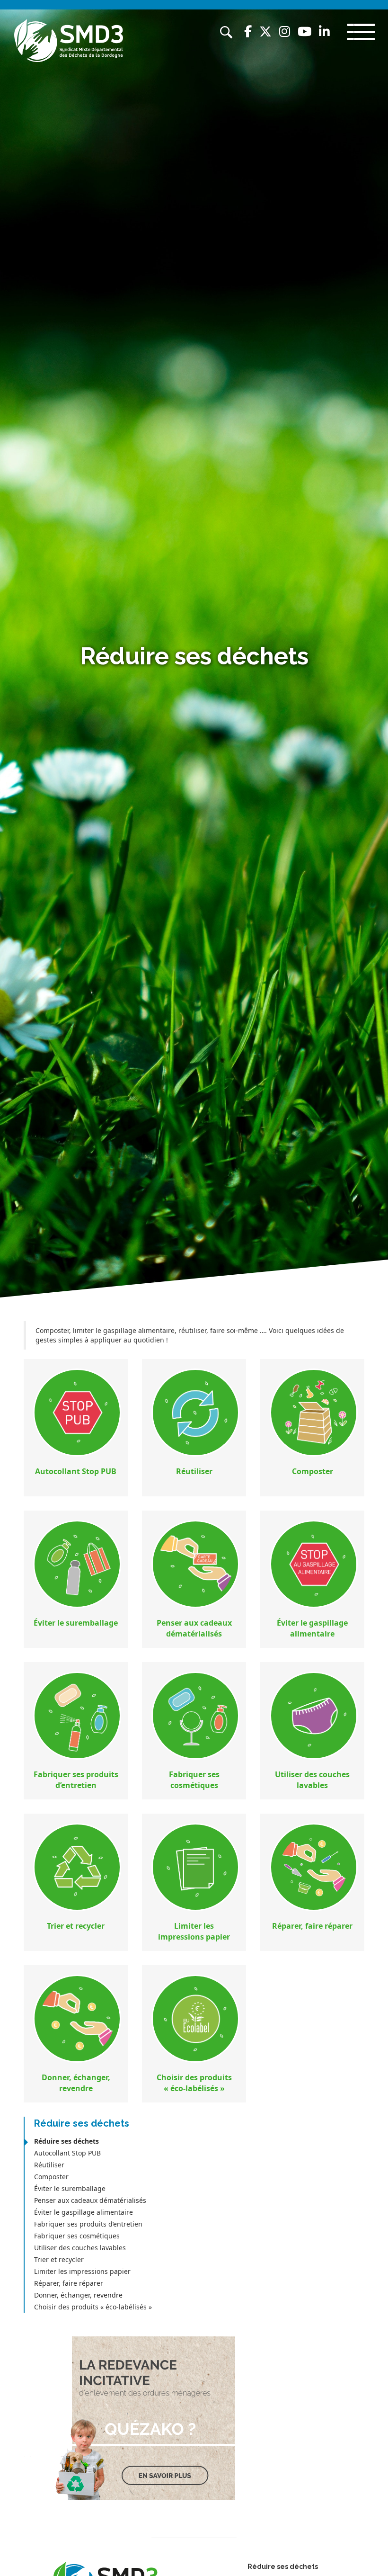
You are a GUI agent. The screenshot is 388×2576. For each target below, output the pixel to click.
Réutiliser (49, 2165)
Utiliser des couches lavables (80, 2248)
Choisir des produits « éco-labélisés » (93, 2307)
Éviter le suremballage (70, 2188)
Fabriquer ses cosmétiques (77, 2236)
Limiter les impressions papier (82, 2271)
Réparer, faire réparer (69, 2283)
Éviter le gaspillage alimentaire (84, 2212)
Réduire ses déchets (66, 2141)
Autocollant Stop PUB (67, 2153)
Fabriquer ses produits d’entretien (88, 2224)
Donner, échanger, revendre (78, 2295)
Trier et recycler (59, 2259)
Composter (51, 2177)
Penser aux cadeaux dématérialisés (90, 2200)
